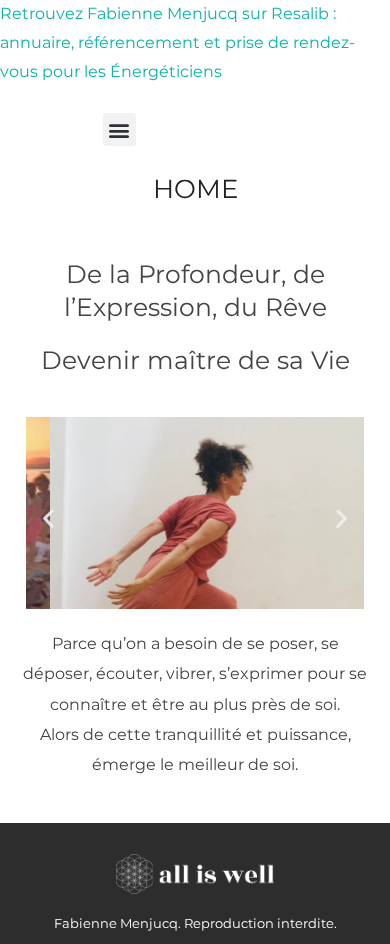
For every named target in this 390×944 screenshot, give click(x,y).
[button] (119, 129)
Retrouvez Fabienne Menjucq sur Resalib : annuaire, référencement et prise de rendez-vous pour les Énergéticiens (177, 42)
